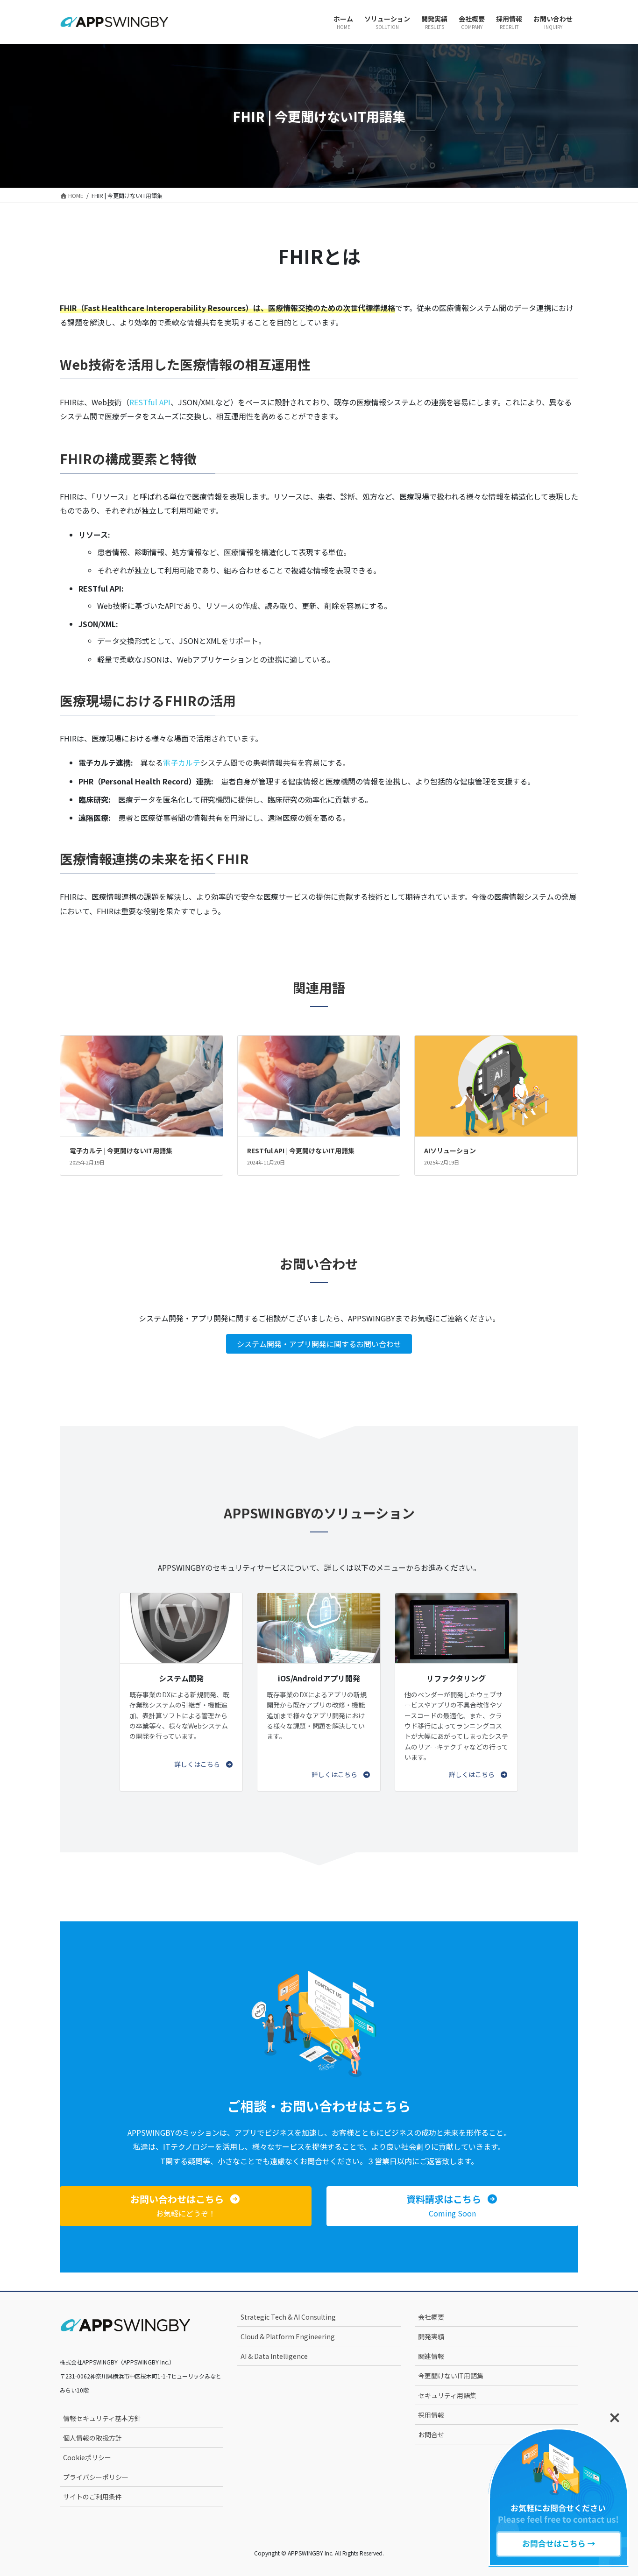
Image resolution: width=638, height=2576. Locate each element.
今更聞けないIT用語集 (451, 2376)
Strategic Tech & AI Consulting (288, 2317)
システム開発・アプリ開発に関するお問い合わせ (319, 1344)
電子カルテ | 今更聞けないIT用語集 (121, 1150)
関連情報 (431, 2356)
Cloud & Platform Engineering (288, 2336)
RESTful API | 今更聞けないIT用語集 (301, 1150)
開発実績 (431, 2336)
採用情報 (431, 2415)
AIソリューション (450, 1150)
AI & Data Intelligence (274, 2356)
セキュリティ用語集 (447, 2395)
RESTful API (150, 402)
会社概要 (431, 2317)
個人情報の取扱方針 (92, 2438)
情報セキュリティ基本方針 (102, 2418)
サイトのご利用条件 (92, 2497)
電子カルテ (182, 762)
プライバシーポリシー (96, 2477)
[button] (204, 1764)
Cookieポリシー (87, 2457)
